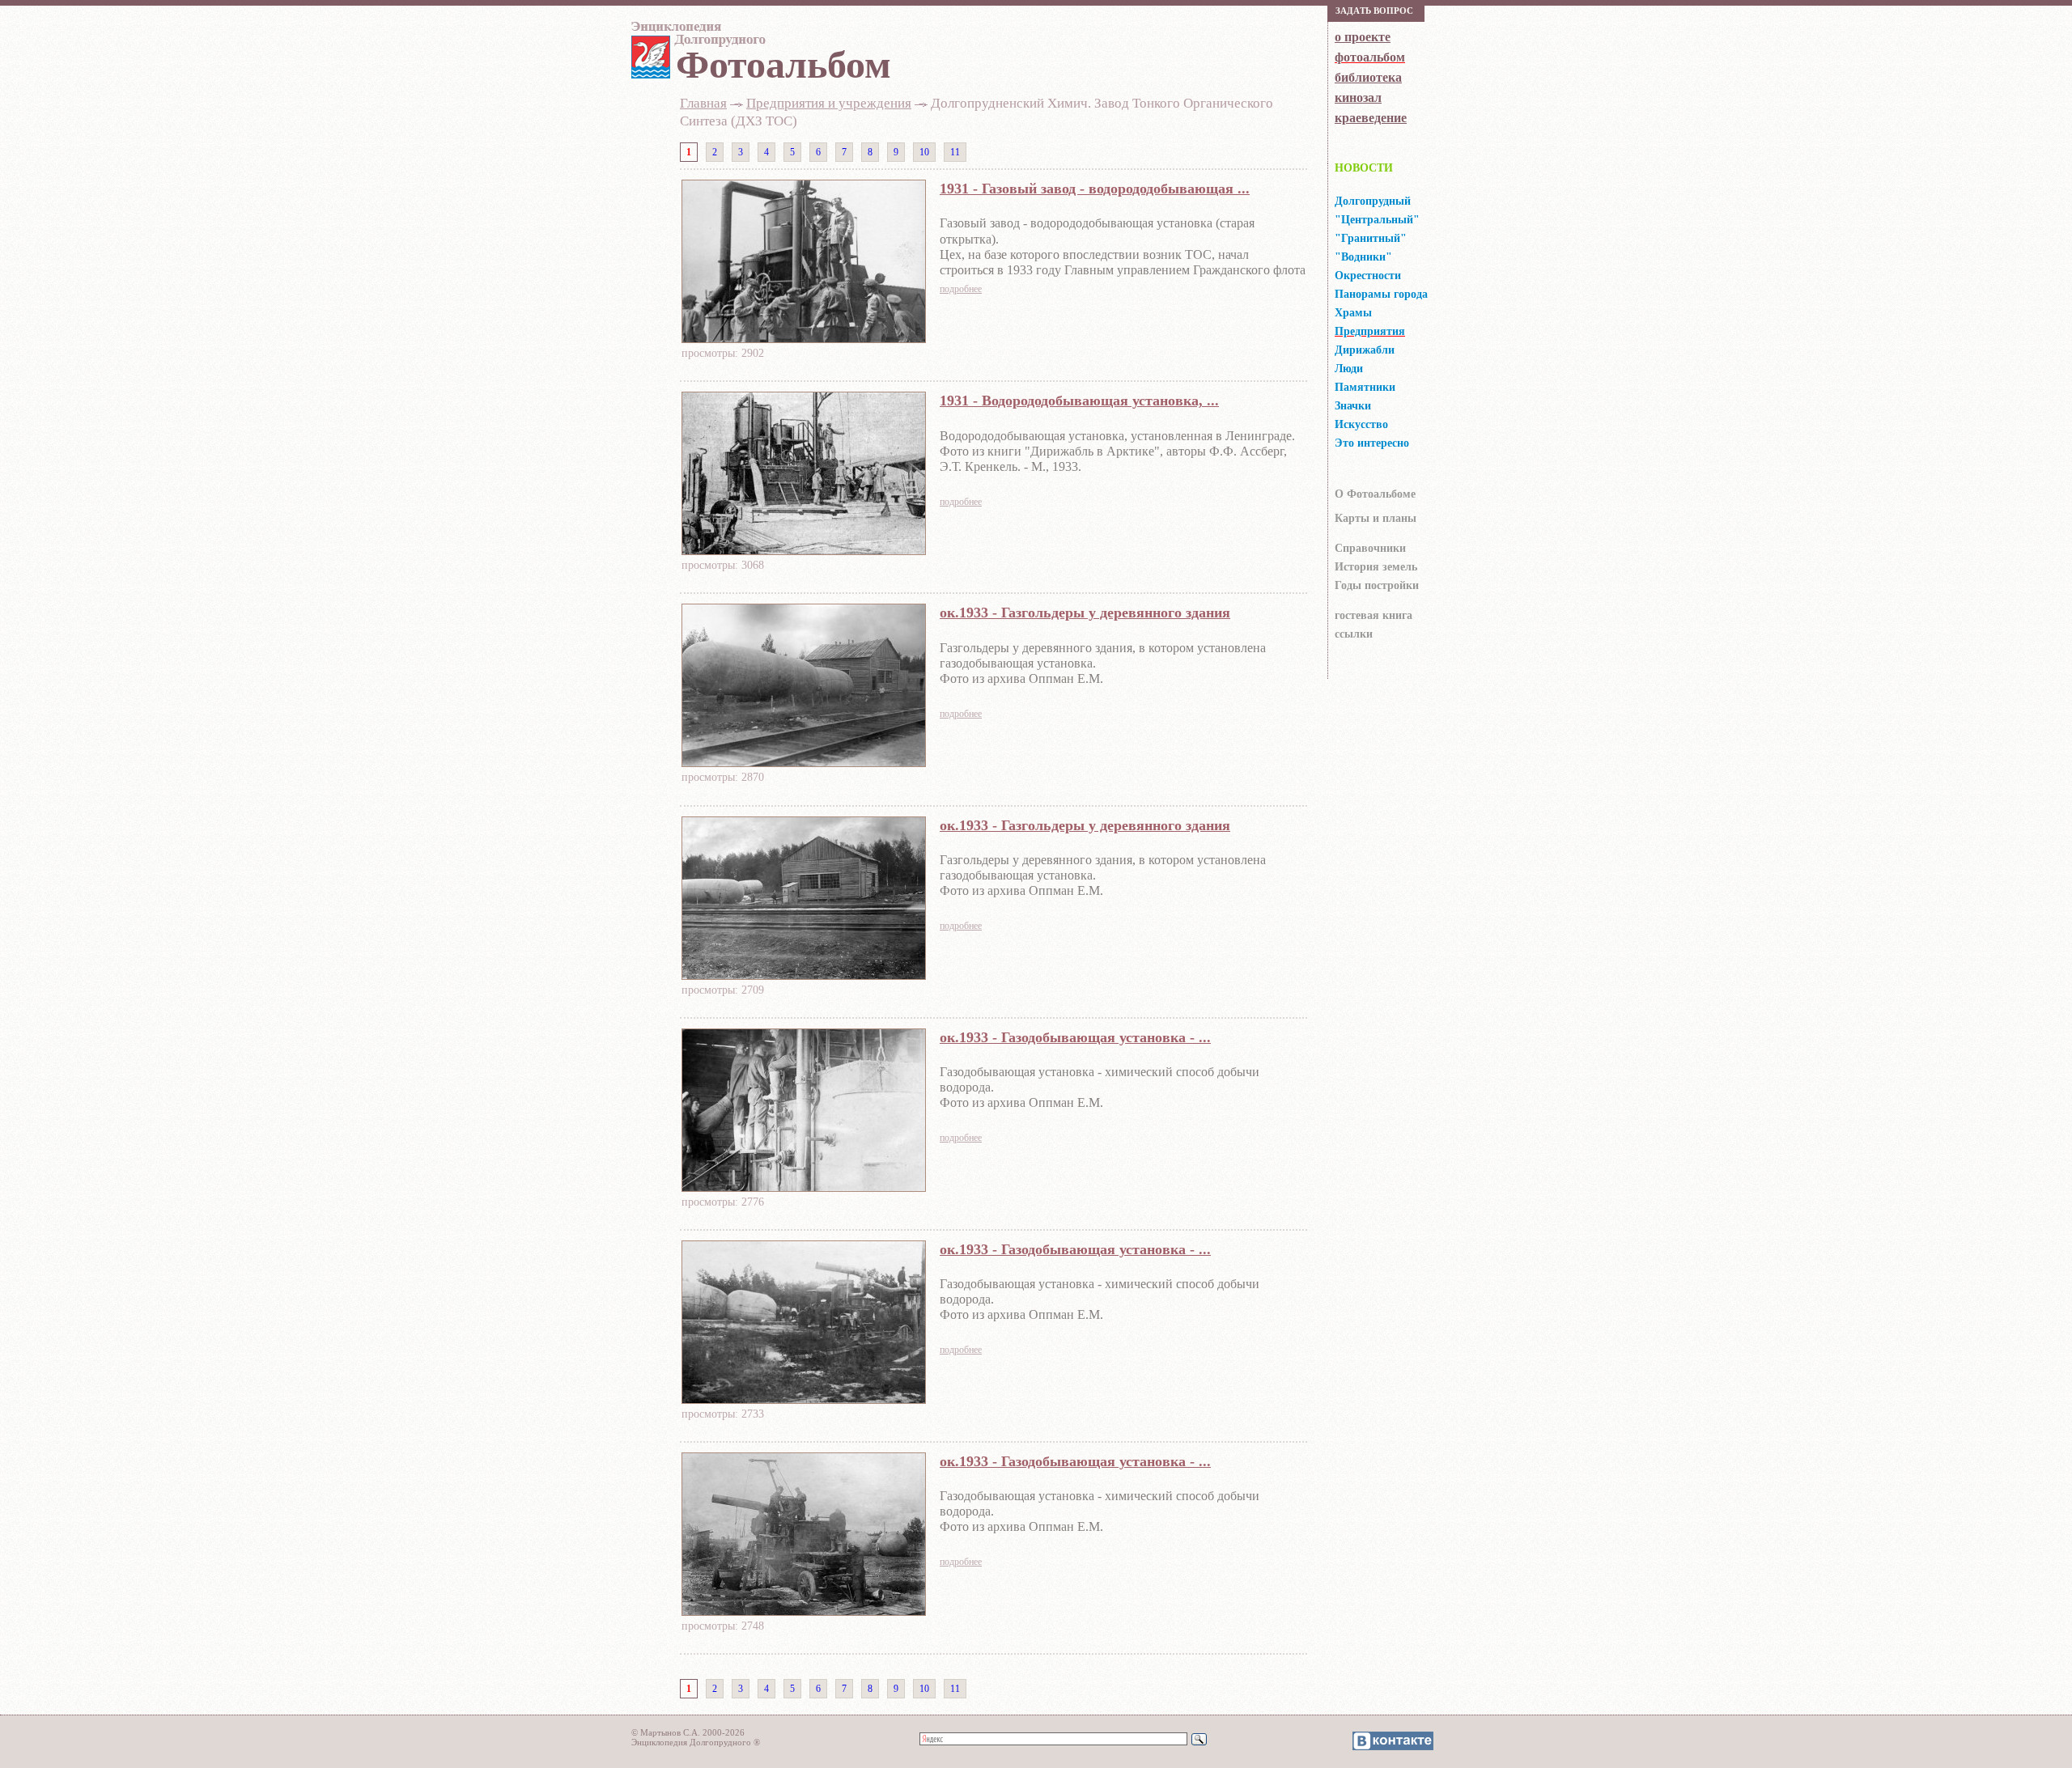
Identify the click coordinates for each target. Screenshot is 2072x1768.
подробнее (961, 289)
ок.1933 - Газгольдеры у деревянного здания (1085, 613)
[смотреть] (804, 338)
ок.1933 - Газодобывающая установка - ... (1075, 1037)
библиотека (1368, 77)
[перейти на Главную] (696, 38)
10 (924, 152)
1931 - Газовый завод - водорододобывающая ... (1095, 189)
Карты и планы (1376, 518)
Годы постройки (1377, 585)
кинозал (1358, 98)
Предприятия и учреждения (829, 103)
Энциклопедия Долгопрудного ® (696, 1742)
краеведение (1371, 118)
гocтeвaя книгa (1374, 615)
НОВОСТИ (1364, 168)
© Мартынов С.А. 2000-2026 (688, 1732)
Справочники (1370, 548)
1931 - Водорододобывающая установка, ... (1079, 401)
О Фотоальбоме (1375, 494)
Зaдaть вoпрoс (1374, 11)
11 (955, 152)
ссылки (1354, 634)
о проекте (1363, 37)
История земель (1376, 567)
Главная (703, 103)
